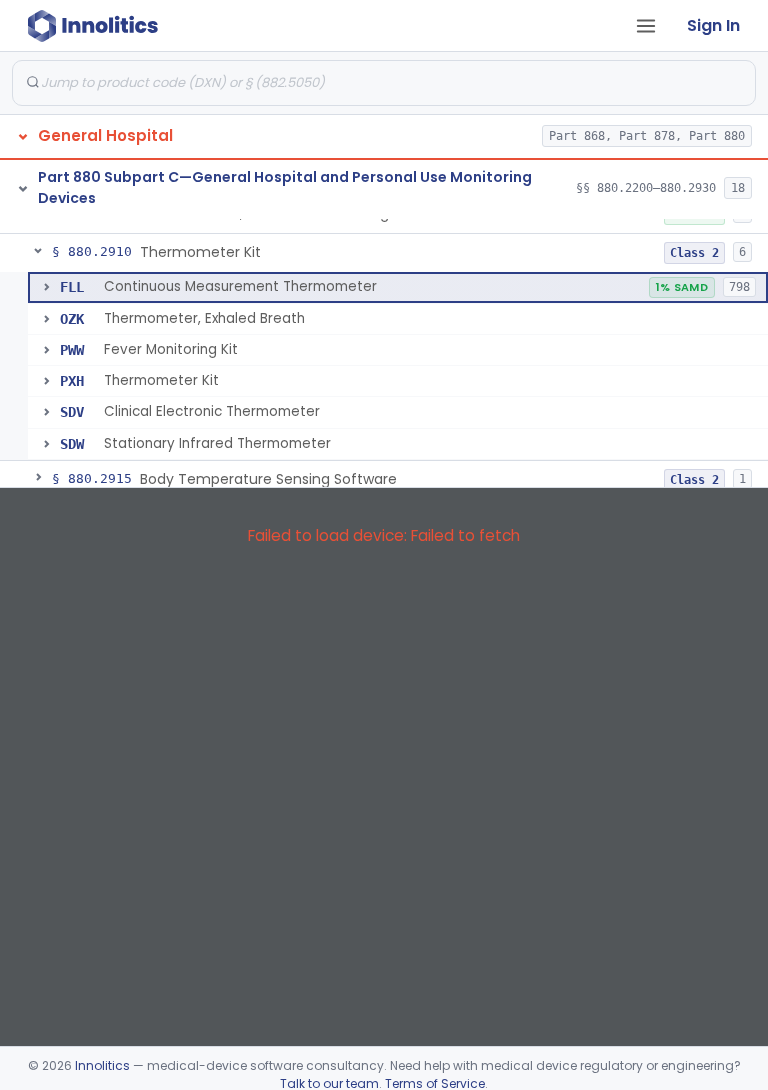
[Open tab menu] (646, 26)
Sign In (713, 25)
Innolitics (102, 1065)
